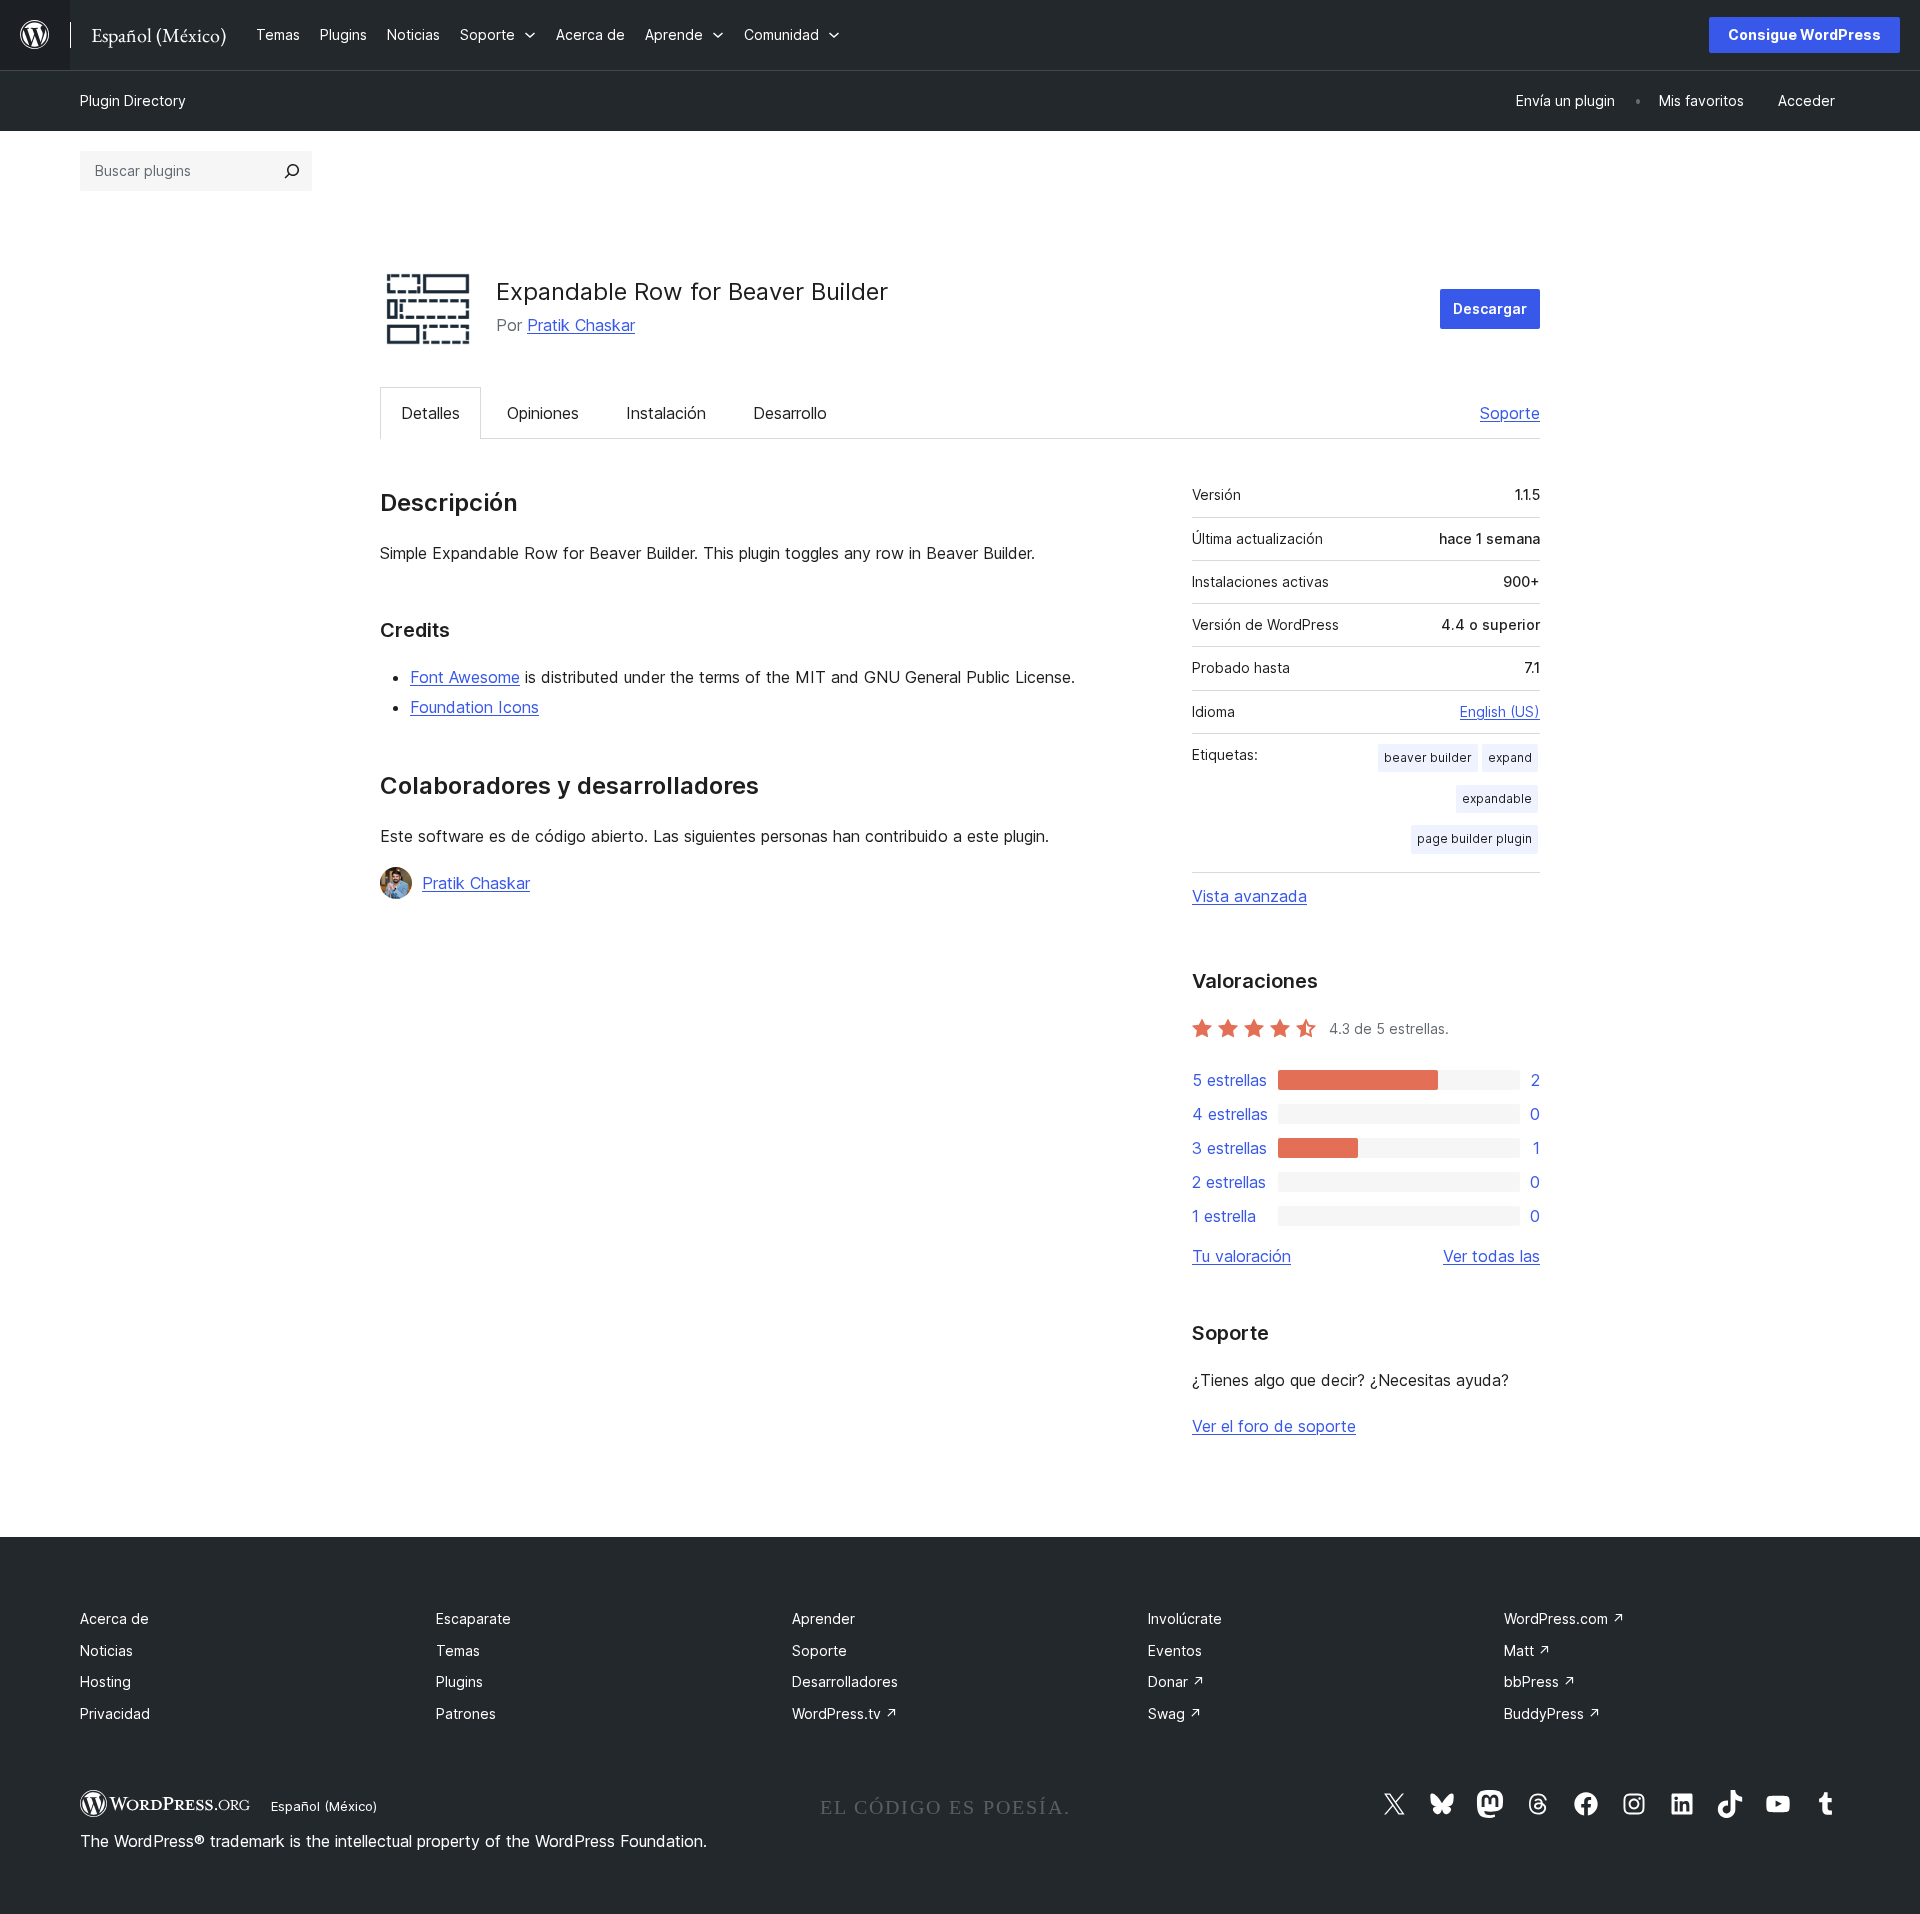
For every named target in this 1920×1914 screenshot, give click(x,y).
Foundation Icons (474, 707)
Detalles (430, 413)
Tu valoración (1241, 1256)
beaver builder (1428, 757)
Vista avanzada (1249, 896)
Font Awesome (465, 677)
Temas (458, 1650)
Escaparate (473, 1618)
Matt (1527, 1650)
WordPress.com (1564, 1618)
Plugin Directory (133, 100)
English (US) (1500, 711)
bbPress (1540, 1681)
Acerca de (114, 1618)
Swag (1175, 1713)
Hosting (105, 1681)
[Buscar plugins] (292, 171)
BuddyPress (1552, 1713)
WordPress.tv (845, 1713)
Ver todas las (1491, 1256)
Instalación (666, 413)
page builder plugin (1474, 838)
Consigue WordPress (1804, 34)
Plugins (459, 1681)
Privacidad (115, 1713)
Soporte (1510, 413)
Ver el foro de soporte (1274, 1426)
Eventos (1175, 1650)
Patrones (466, 1713)
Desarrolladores (845, 1681)
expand (1510, 757)
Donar (1176, 1681)
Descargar (1490, 308)
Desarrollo (790, 413)
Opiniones (543, 413)
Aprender (823, 1618)
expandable (1497, 798)
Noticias (106, 1650)
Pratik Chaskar (581, 325)
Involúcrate (1185, 1618)
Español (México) (324, 1806)
